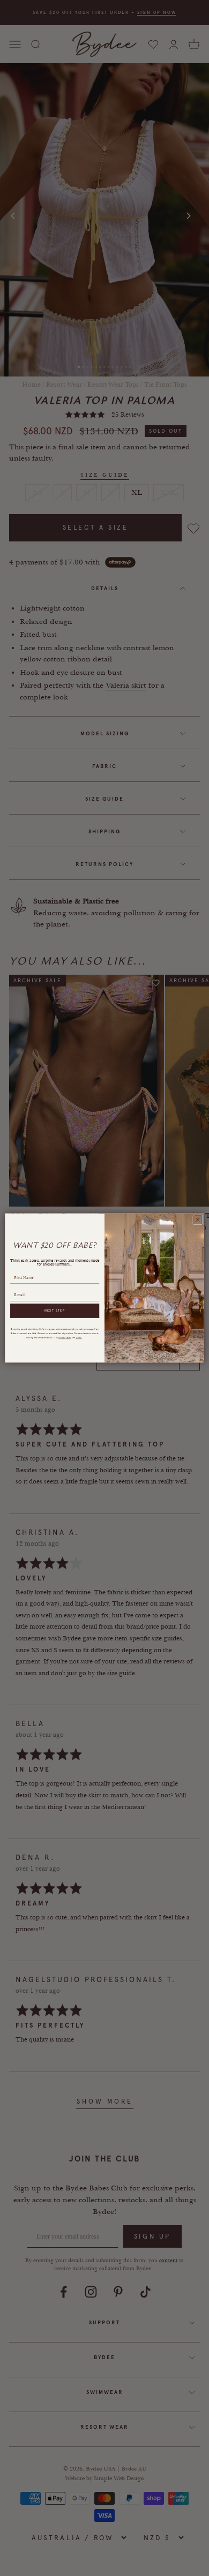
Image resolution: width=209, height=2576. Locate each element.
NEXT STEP (55, 1311)
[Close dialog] (198, 1219)
